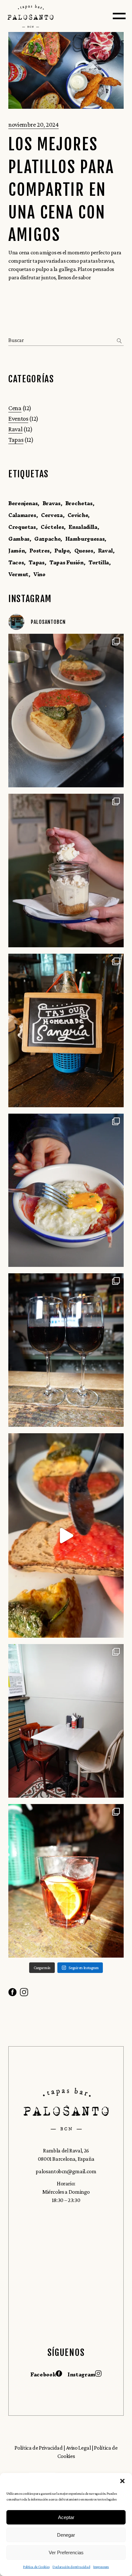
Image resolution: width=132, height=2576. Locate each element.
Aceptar (66, 2517)
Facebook (43, 2374)
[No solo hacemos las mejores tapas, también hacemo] (66, 871)
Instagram (81, 2374)
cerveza (52, 515)
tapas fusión (66, 562)
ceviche (78, 515)
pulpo (62, 551)
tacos (16, 562)
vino (39, 574)
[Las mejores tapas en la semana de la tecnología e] (66, 1190)
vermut (18, 574)
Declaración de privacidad (71, 2567)
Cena (15, 408)
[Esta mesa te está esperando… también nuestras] (66, 1721)
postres (39, 551)
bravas (52, 503)
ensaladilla (83, 527)
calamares (22, 515)
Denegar (66, 2535)
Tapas (16, 440)
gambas (19, 539)
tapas (36, 562)
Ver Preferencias (66, 2552)
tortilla (99, 562)
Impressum (101, 2567)
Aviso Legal (79, 2448)
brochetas (79, 503)
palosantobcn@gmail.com (66, 2171)
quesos (84, 551)
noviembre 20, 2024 (33, 124)
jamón (16, 551)
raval (105, 551)
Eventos (18, 418)
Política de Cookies (36, 2567)
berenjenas (23, 503)
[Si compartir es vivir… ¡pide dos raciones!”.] (66, 1881)
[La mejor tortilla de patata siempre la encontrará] (66, 711)
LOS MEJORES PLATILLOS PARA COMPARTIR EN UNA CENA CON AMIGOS (61, 190)
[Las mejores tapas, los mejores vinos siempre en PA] (66, 1350)
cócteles (52, 527)
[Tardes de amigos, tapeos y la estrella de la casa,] (66, 1030)
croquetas (22, 527)
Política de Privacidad (38, 2448)
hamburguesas (85, 539)
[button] (122, 2481)
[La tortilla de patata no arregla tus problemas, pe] (66, 1535)
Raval (15, 429)
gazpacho (47, 539)
